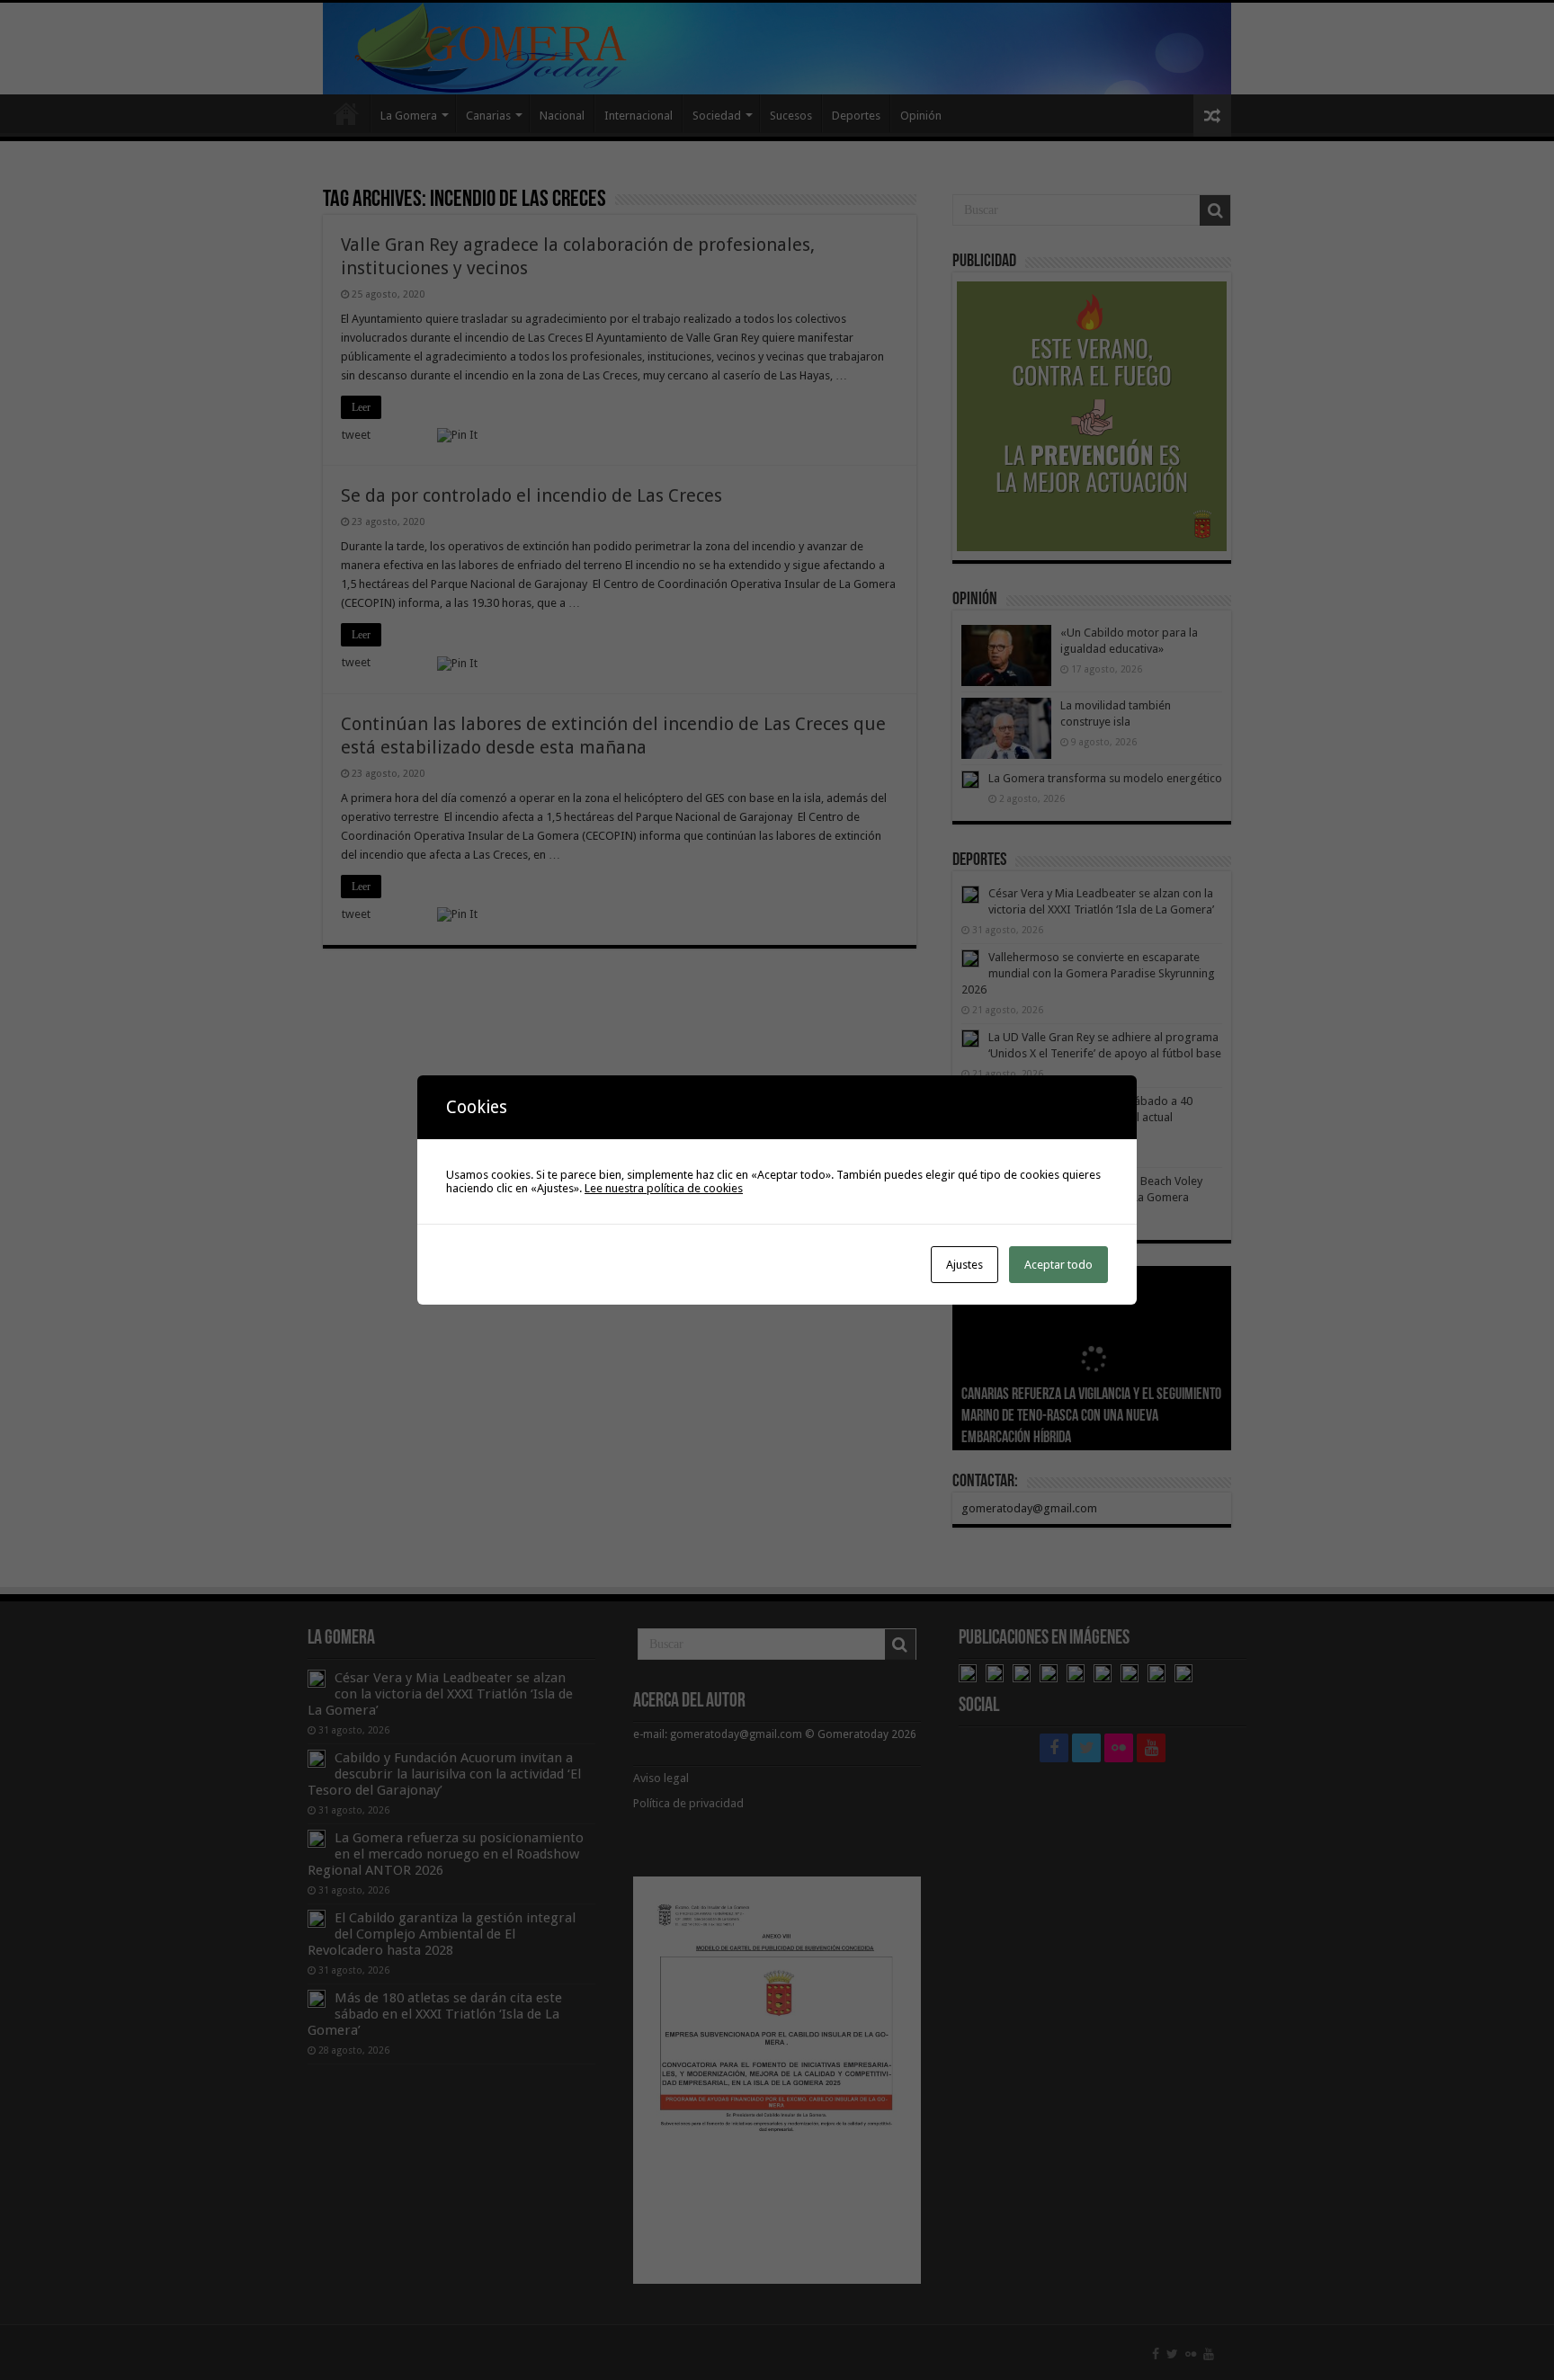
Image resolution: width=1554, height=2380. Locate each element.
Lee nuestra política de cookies (664, 1188)
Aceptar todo (1058, 1265)
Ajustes (965, 1265)
